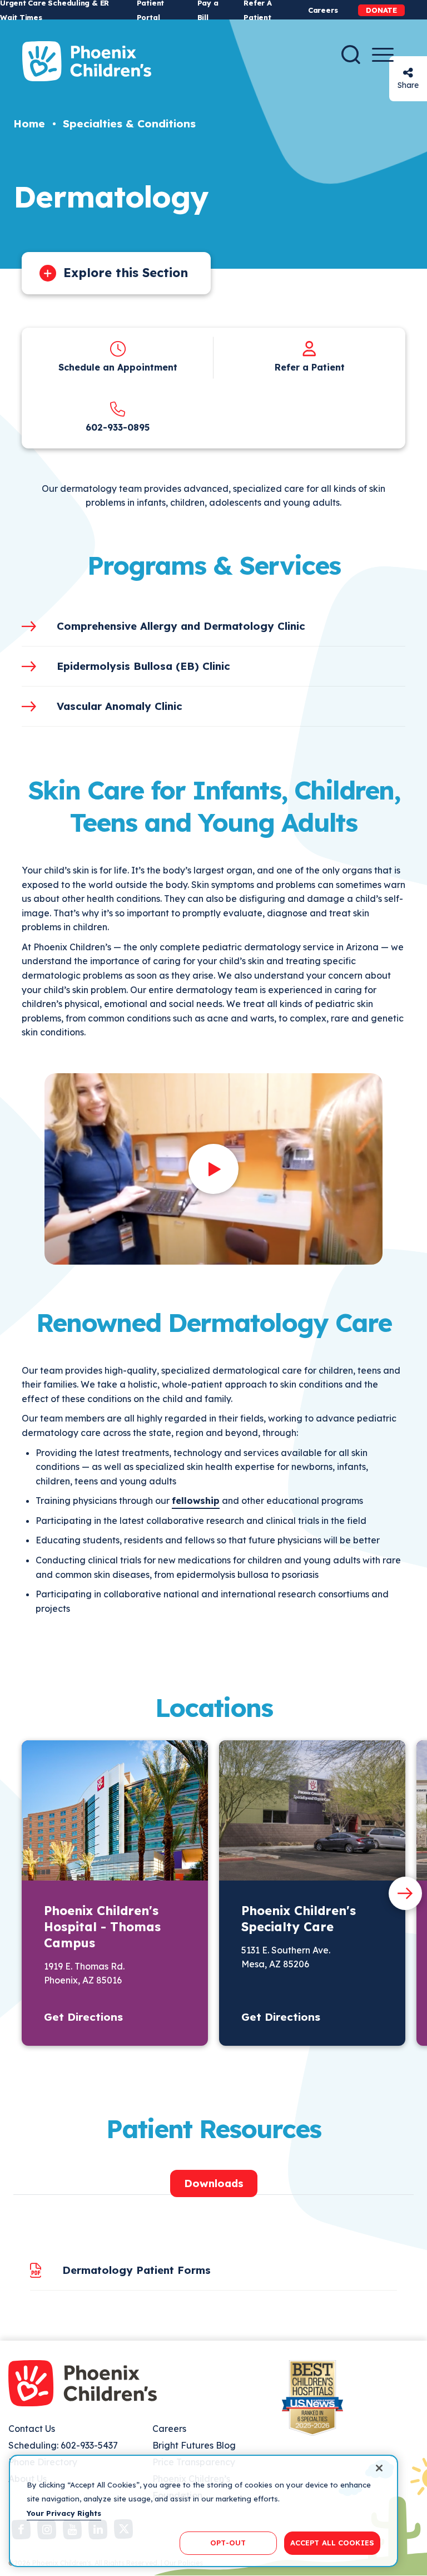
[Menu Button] (383, 55)
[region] (203, 2511)
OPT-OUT (228, 2543)
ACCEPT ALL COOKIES (332, 2543)
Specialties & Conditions (129, 124)
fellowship (196, 1501)
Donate (381, 10)
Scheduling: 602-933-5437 (63, 2445)
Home (29, 124)
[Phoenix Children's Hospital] (87, 61)
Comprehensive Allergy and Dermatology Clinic (181, 626)
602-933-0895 (118, 427)
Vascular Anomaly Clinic (120, 706)
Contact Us (32, 2429)
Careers (323, 10)
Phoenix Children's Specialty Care (299, 1919)
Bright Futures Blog (194, 2445)
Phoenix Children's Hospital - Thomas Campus (102, 1927)
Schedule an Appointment (118, 367)
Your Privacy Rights (64, 2513)
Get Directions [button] (83, 2017)
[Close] (379, 2468)
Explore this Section (126, 273)
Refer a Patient (310, 367)
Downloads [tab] (214, 2183)
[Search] (351, 55)
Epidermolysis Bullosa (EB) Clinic (143, 666)
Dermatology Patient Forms (136, 2270)
